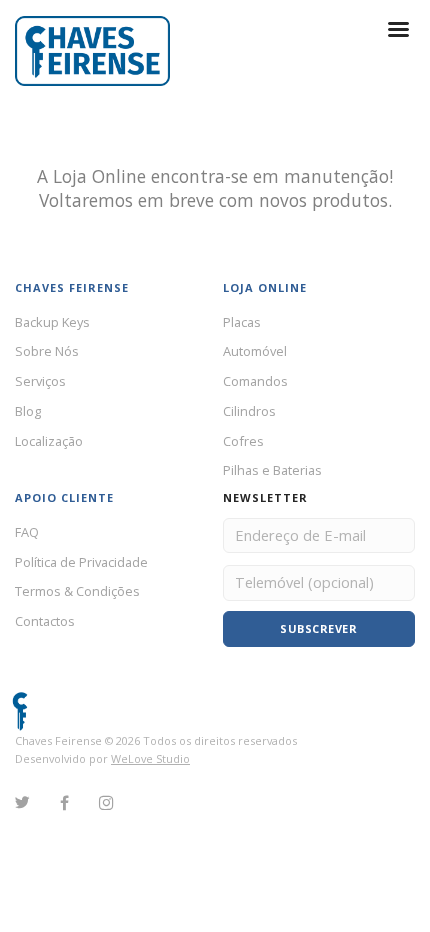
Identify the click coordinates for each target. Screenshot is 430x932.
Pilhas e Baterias (272, 470)
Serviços (40, 381)
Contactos (45, 621)
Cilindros (249, 411)
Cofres (243, 441)
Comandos (255, 381)
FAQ (27, 532)
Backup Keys (52, 322)
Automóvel (255, 351)
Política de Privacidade (81, 562)
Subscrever (318, 628)
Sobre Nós (47, 351)
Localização (49, 441)
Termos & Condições (77, 591)
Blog (28, 411)
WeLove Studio (150, 758)
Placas (242, 322)
